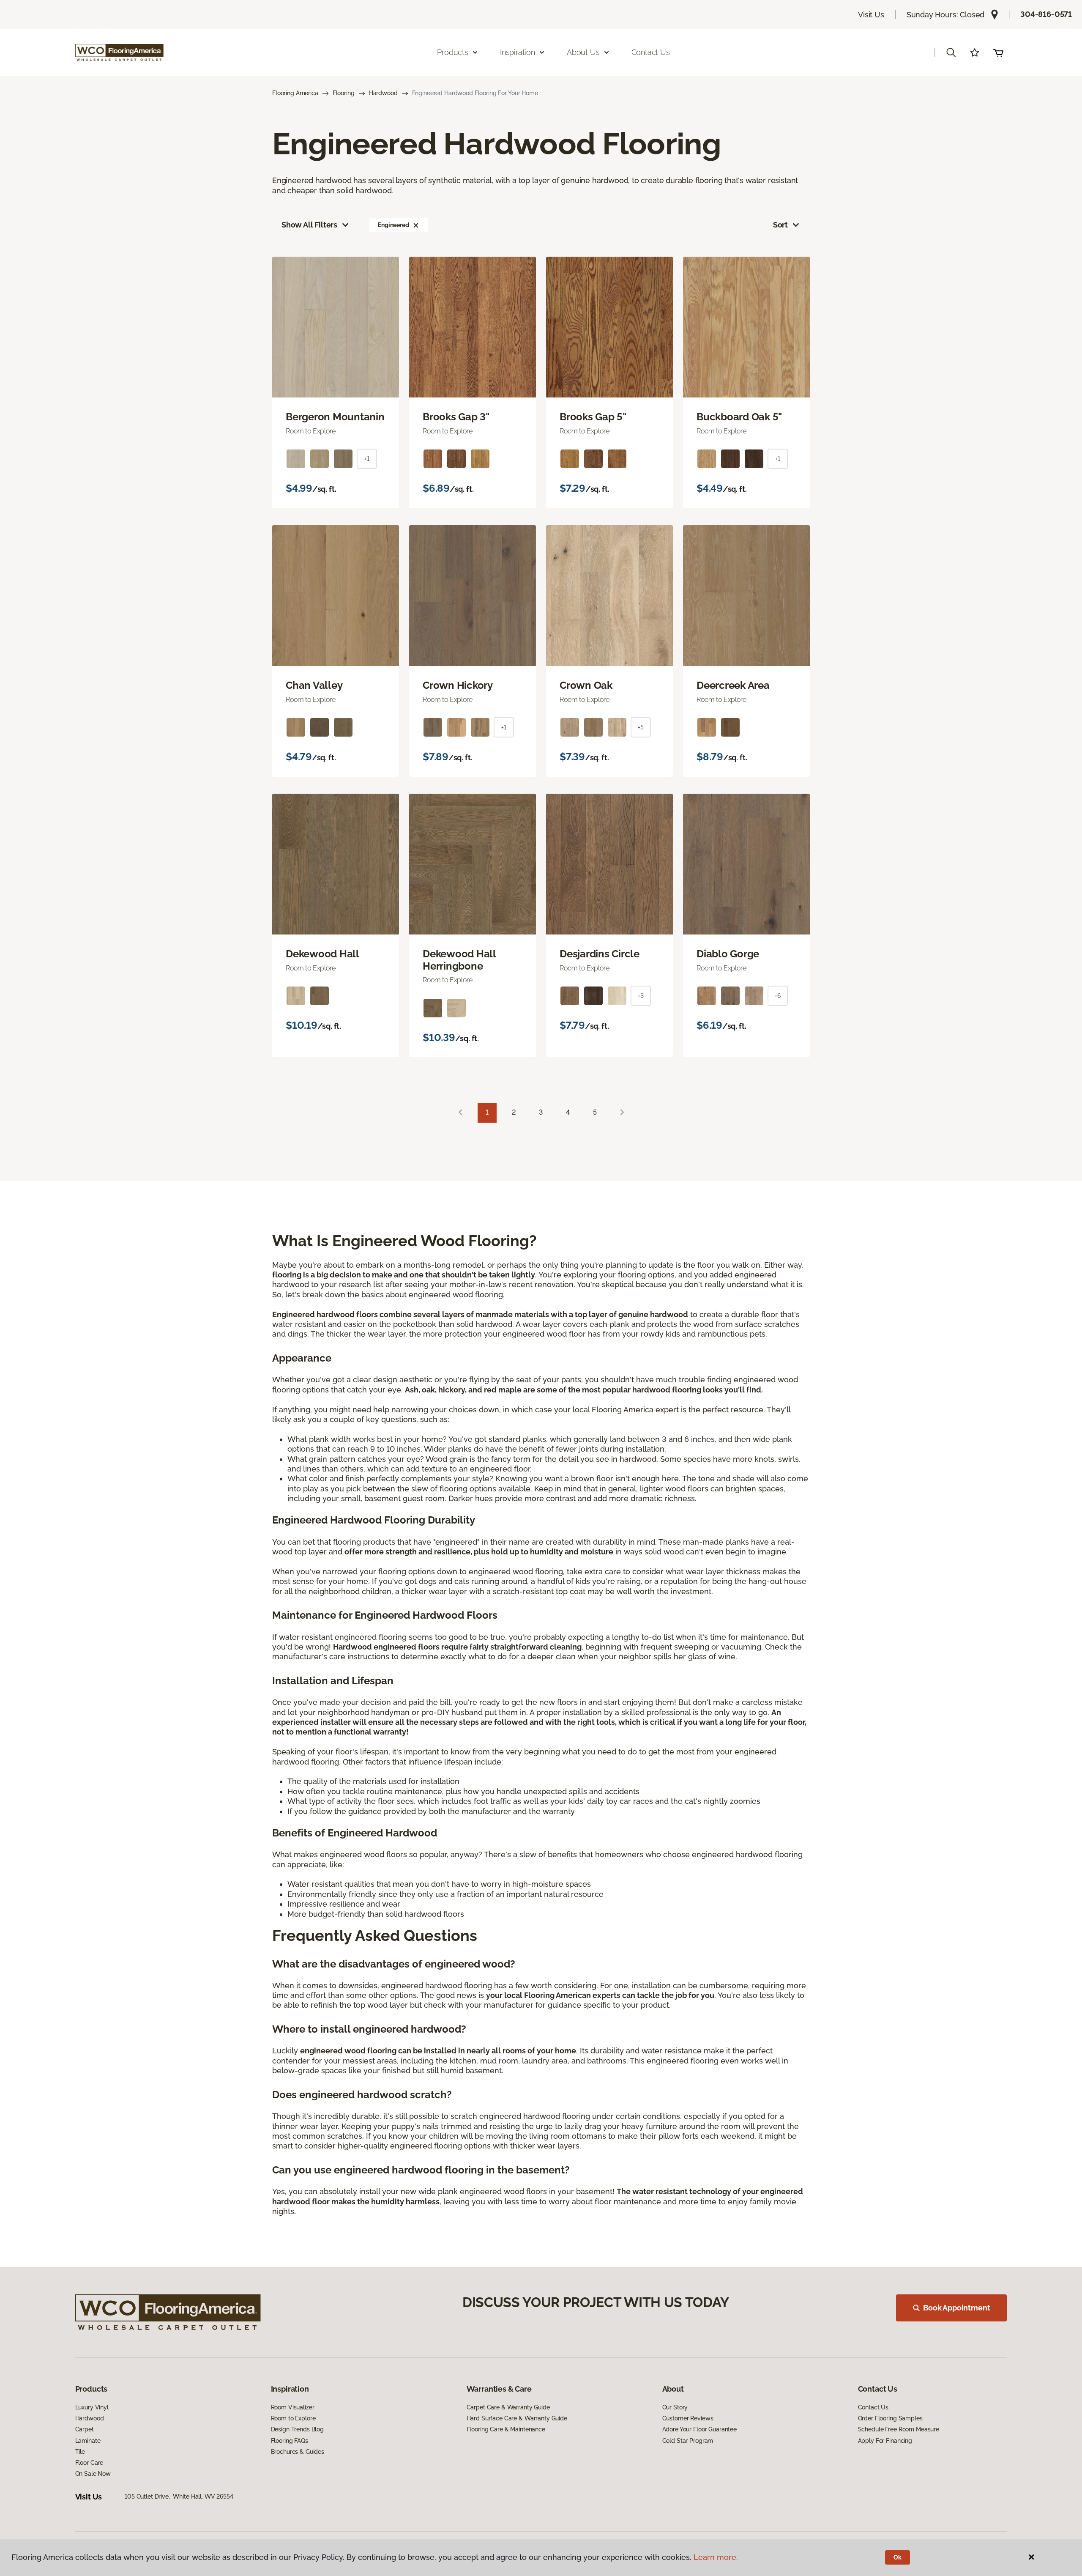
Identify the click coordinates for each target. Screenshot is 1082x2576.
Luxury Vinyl (92, 2407)
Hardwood (383, 93)
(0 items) (998, 52)
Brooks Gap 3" (456, 417)
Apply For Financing (885, 2441)
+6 (778, 996)
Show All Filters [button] (309, 225)
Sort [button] (780, 225)
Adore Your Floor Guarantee (699, 2429)
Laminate (88, 2441)
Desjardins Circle (600, 954)
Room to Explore (293, 2418)
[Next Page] (622, 1113)
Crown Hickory (458, 685)
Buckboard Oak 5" (739, 417)
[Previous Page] (460, 1113)
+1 (367, 459)
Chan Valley (314, 685)
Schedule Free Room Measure (899, 2429)
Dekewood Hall (322, 954)
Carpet (85, 2429)
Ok (898, 2557)
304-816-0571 (1046, 14)
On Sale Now (93, 2474)
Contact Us (651, 52)
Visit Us (871, 15)
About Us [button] (583, 52)
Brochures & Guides (298, 2452)
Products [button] (453, 52)
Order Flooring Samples (890, 2418)
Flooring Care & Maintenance (506, 2429)
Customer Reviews (688, 2418)
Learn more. (716, 2557)
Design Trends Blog (297, 2429)
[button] (951, 52)
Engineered (393, 225)
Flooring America (295, 93)
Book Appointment (956, 2308)
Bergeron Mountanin (335, 417)
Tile (80, 2452)
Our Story (675, 2407)
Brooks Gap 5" (593, 417)
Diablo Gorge (728, 954)
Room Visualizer (293, 2407)
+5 (641, 727)
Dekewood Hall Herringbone (459, 960)
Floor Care (89, 2463)
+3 (641, 996)
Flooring (344, 93)
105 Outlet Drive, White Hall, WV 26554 (179, 2497)
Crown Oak (586, 685)
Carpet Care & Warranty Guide (508, 2407)
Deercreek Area (733, 685)
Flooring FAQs (290, 2441)
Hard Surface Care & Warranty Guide (517, 2418)
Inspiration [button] (518, 52)
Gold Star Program (688, 2441)
